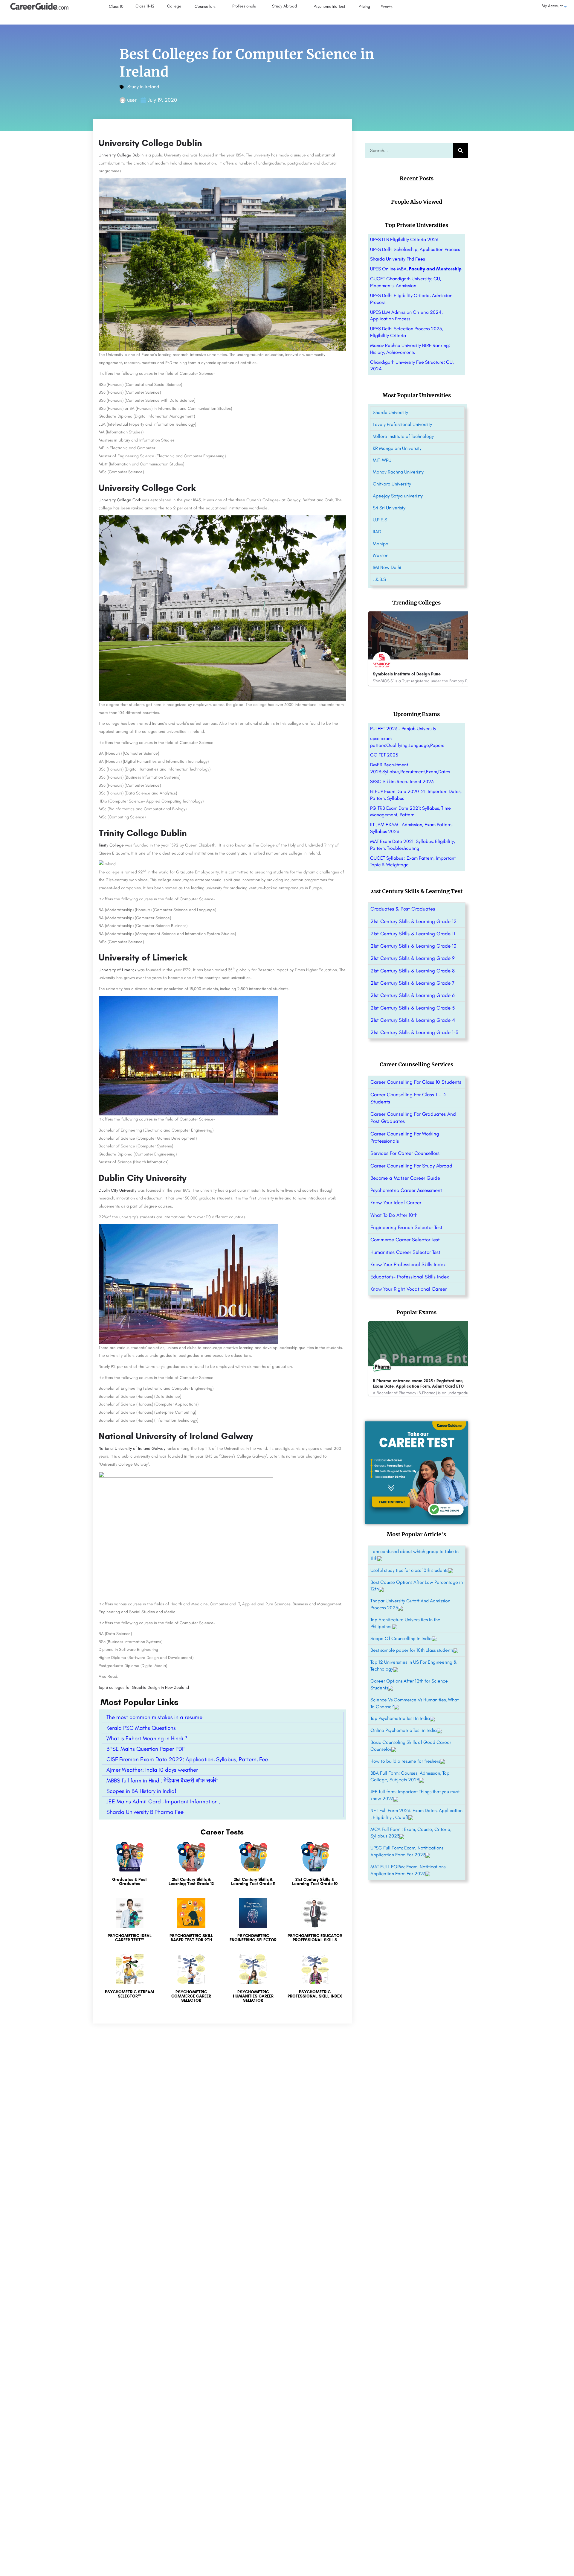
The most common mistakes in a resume (154, 1717)
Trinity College (111, 845)
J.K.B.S (379, 579)
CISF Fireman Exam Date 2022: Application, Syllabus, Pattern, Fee (187, 1759)
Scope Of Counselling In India (401, 1638)
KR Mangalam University (397, 448)
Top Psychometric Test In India (400, 1718)
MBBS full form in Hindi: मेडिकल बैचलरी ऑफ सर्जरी (162, 1780)
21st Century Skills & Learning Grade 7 (412, 983)
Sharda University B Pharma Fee (145, 1812)
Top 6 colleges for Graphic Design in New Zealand (144, 1687)
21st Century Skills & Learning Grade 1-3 (414, 1032)
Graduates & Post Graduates (403, 909)
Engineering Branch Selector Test (406, 1227)
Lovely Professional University (402, 424)
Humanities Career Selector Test (405, 1252)
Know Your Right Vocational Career (409, 1289)
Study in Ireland (143, 87)
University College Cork (120, 500)
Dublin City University (118, 1190)
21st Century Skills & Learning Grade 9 (413, 958)
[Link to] (130, 1867)
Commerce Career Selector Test (405, 1240)
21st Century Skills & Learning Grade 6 (413, 995)
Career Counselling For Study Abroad (411, 1166)
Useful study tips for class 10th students (409, 1570)
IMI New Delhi (387, 567)
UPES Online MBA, (416, 269)
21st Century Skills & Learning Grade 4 (413, 1020)
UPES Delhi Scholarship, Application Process (415, 249)
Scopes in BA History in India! (141, 1791)
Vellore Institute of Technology (403, 436)
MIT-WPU (382, 460)
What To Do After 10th (394, 1215)
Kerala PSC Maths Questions (141, 1728)
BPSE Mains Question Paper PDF (146, 1749)
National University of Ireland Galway (133, 1448)
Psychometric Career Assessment (406, 1190)
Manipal (381, 544)
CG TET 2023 (384, 755)
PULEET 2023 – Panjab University (403, 729)
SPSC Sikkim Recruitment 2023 (402, 781)
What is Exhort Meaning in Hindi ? (147, 1738)
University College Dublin (121, 155)
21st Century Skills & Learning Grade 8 (413, 971)
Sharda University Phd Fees (397, 259)
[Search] (460, 150)
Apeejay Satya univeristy (398, 496)
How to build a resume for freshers (405, 1761)
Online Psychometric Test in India (404, 1730)
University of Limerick (117, 970)
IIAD (377, 532)
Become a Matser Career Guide (405, 1178)
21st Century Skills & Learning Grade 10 (413, 946)
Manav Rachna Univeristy (398, 472)
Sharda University (390, 412)
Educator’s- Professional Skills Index (410, 1277)
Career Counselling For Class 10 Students (416, 1082)
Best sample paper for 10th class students (412, 1650)
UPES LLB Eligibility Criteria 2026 (404, 239)
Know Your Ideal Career (396, 1202)
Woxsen (381, 555)
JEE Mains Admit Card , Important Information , (163, 1801)
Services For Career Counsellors (405, 1153)
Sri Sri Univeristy (389, 508)
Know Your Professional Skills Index (408, 1264)
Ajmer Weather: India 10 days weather (152, 1770)
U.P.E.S (380, 520)
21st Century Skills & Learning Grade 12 (413, 921)
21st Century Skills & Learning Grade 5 (413, 1008)
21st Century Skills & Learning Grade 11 (413, 934)
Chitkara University (392, 484)
